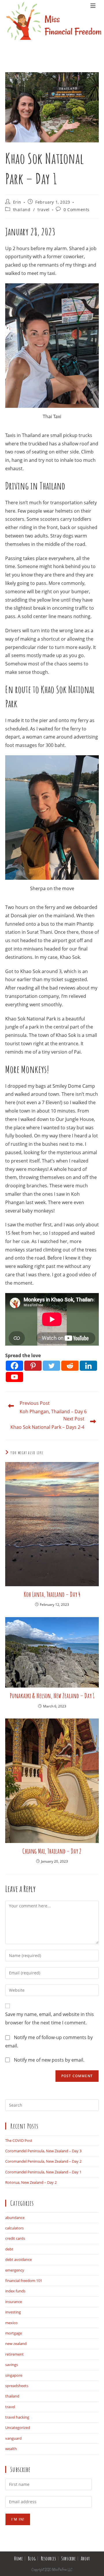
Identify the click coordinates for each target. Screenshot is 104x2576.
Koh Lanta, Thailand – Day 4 (52, 1594)
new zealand (16, 2343)
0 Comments (77, 210)
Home (18, 2558)
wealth (11, 2449)
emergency (15, 2270)
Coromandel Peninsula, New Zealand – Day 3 (43, 2151)
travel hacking (17, 2417)
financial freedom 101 (24, 2281)
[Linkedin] (88, 1366)
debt (9, 2249)
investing (13, 2312)
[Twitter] (51, 1366)
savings (12, 2365)
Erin (17, 202)
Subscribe (68, 2558)
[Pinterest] (33, 1366)
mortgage (14, 2333)
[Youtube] (14, 1377)
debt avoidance (18, 2259)
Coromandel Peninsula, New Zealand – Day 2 (43, 2161)
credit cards (15, 2238)
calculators (14, 2228)
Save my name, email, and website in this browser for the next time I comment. (50, 2018)
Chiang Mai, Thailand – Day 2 (52, 1851)
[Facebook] (14, 1366)
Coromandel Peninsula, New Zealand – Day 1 (43, 2172)
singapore (14, 2375)
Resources (49, 2558)
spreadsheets (17, 2386)
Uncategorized (18, 2428)
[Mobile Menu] (93, 29)
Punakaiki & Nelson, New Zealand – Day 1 (52, 1696)
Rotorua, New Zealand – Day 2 (31, 2182)
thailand (22, 210)
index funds (15, 2291)
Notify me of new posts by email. (49, 2060)
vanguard (13, 2438)
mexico (11, 2323)
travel (44, 210)
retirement (14, 2354)
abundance (15, 2218)
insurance (14, 2302)
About (85, 2558)
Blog (32, 2558)
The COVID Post (19, 2140)
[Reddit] (70, 1366)
